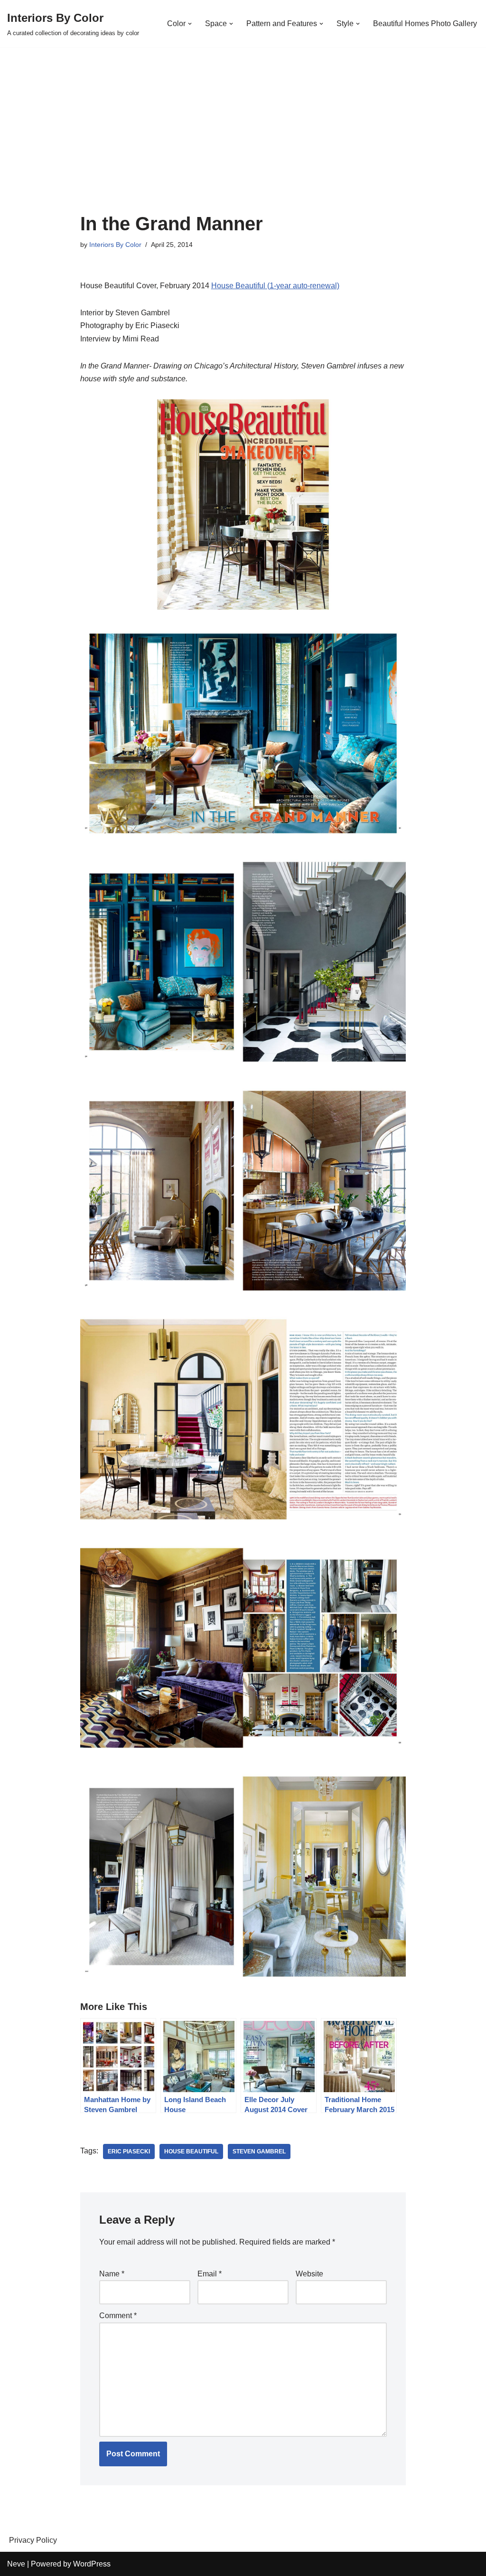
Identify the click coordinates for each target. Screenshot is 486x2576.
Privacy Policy (33, 2540)
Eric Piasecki (129, 2151)
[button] (190, 24)
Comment (118, 2316)
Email (210, 2274)
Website (309, 2274)
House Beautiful (191, 2151)
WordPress (92, 2564)
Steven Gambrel (259, 2151)
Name (112, 2274)
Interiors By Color (115, 245)
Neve (16, 2564)
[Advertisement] (243, 142)
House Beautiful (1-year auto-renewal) (275, 286)
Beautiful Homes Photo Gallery (425, 24)
